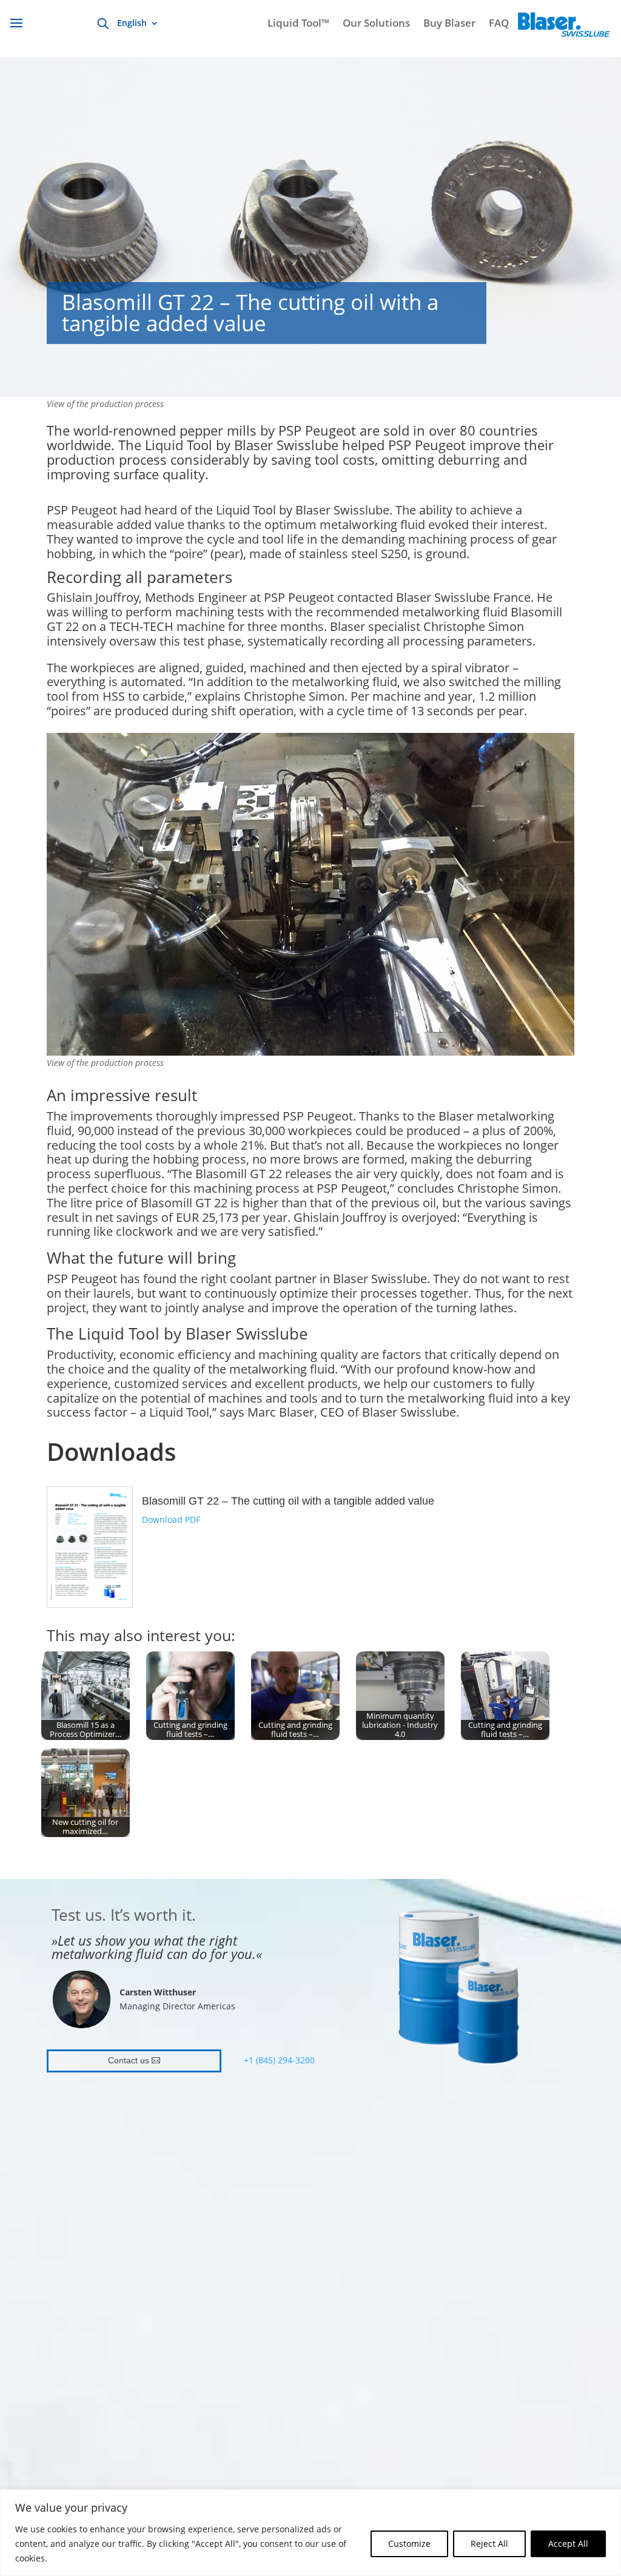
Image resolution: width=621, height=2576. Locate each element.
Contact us (129, 2060)
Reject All (489, 2544)
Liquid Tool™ (298, 24)
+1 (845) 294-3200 (279, 2060)
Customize (409, 2544)
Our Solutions (376, 24)
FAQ (499, 24)
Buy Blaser (449, 24)
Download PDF (171, 1519)
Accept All (568, 2544)
